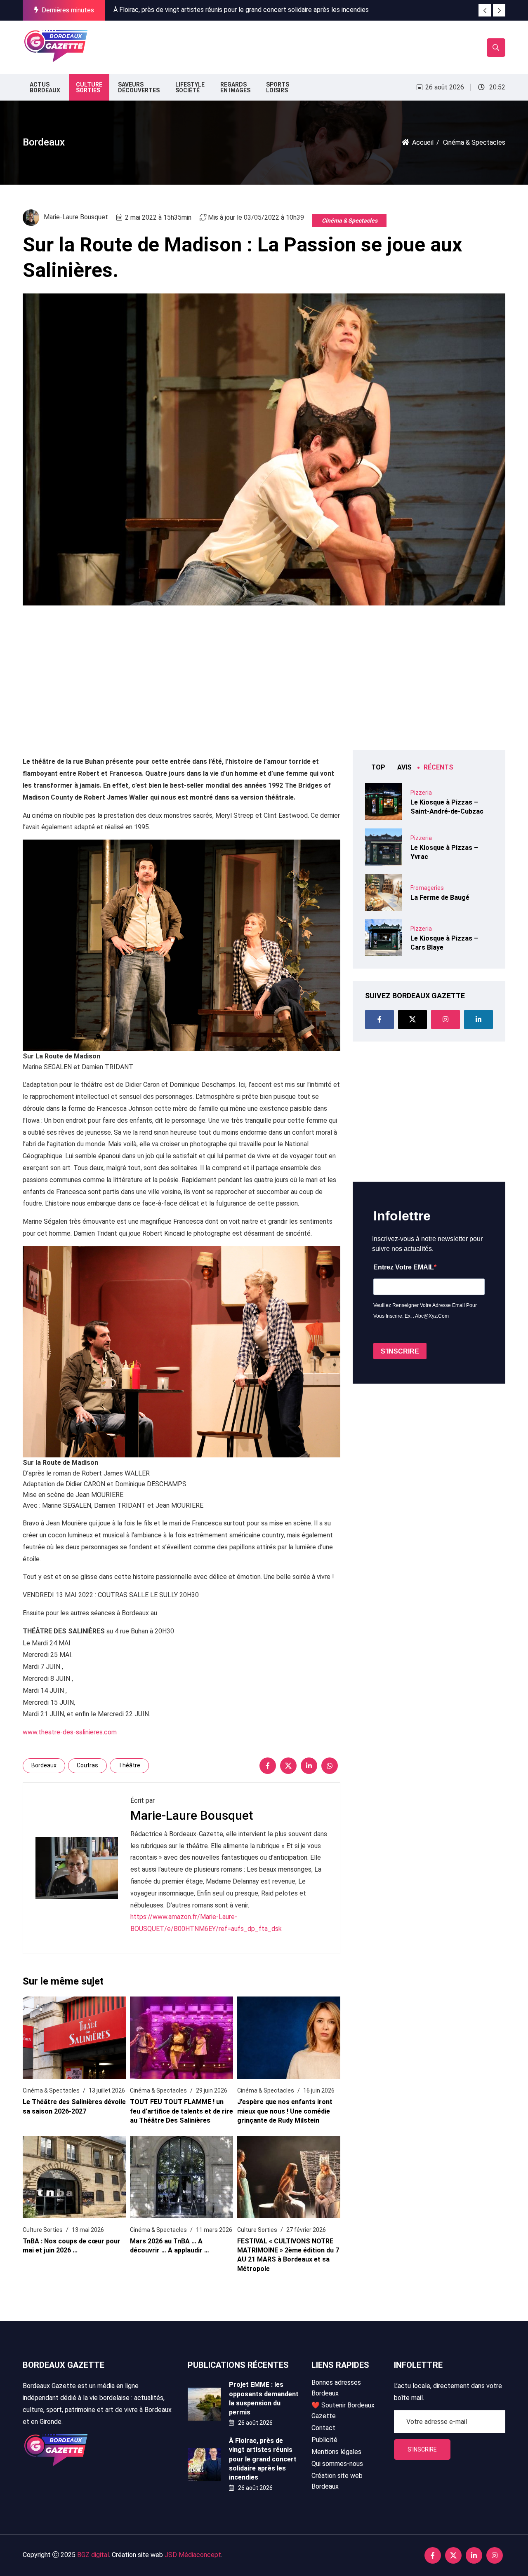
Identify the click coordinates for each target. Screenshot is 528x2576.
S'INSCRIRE (400, 1351)
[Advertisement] (243, 46)
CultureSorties (89, 87)
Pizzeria (421, 793)
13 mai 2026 (88, 2230)
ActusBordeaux (45, 87)
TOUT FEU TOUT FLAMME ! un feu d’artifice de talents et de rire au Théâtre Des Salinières (181, 2111)
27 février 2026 (306, 2230)
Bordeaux (44, 1765)
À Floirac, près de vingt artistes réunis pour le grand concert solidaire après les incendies (241, 10)
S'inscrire (422, 2449)
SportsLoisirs (278, 87)
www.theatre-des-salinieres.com (70, 1732)
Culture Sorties (43, 2230)
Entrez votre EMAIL (404, 1267)
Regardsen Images (235, 87)
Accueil (423, 142)
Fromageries (427, 888)
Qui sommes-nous (337, 2464)
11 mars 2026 (214, 2230)
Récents (438, 767)
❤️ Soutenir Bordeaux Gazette (343, 2411)
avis (404, 767)
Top (378, 767)
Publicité (324, 2440)
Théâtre (129, 1765)
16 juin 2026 (319, 2090)
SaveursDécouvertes (139, 87)
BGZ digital (93, 2555)
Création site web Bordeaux (337, 2481)
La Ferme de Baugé (440, 897)
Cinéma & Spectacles (350, 221)
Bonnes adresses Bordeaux (336, 2388)
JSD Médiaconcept (193, 2555)
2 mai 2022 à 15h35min (158, 217)
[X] (288, 1766)
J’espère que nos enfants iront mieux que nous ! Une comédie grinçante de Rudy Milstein (285, 2111)
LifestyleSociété (190, 87)
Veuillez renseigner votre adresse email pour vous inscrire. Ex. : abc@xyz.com (425, 1311)
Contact (323, 2428)
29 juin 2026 (212, 2090)
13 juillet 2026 (107, 2090)
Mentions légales (336, 2452)
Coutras (87, 1765)
